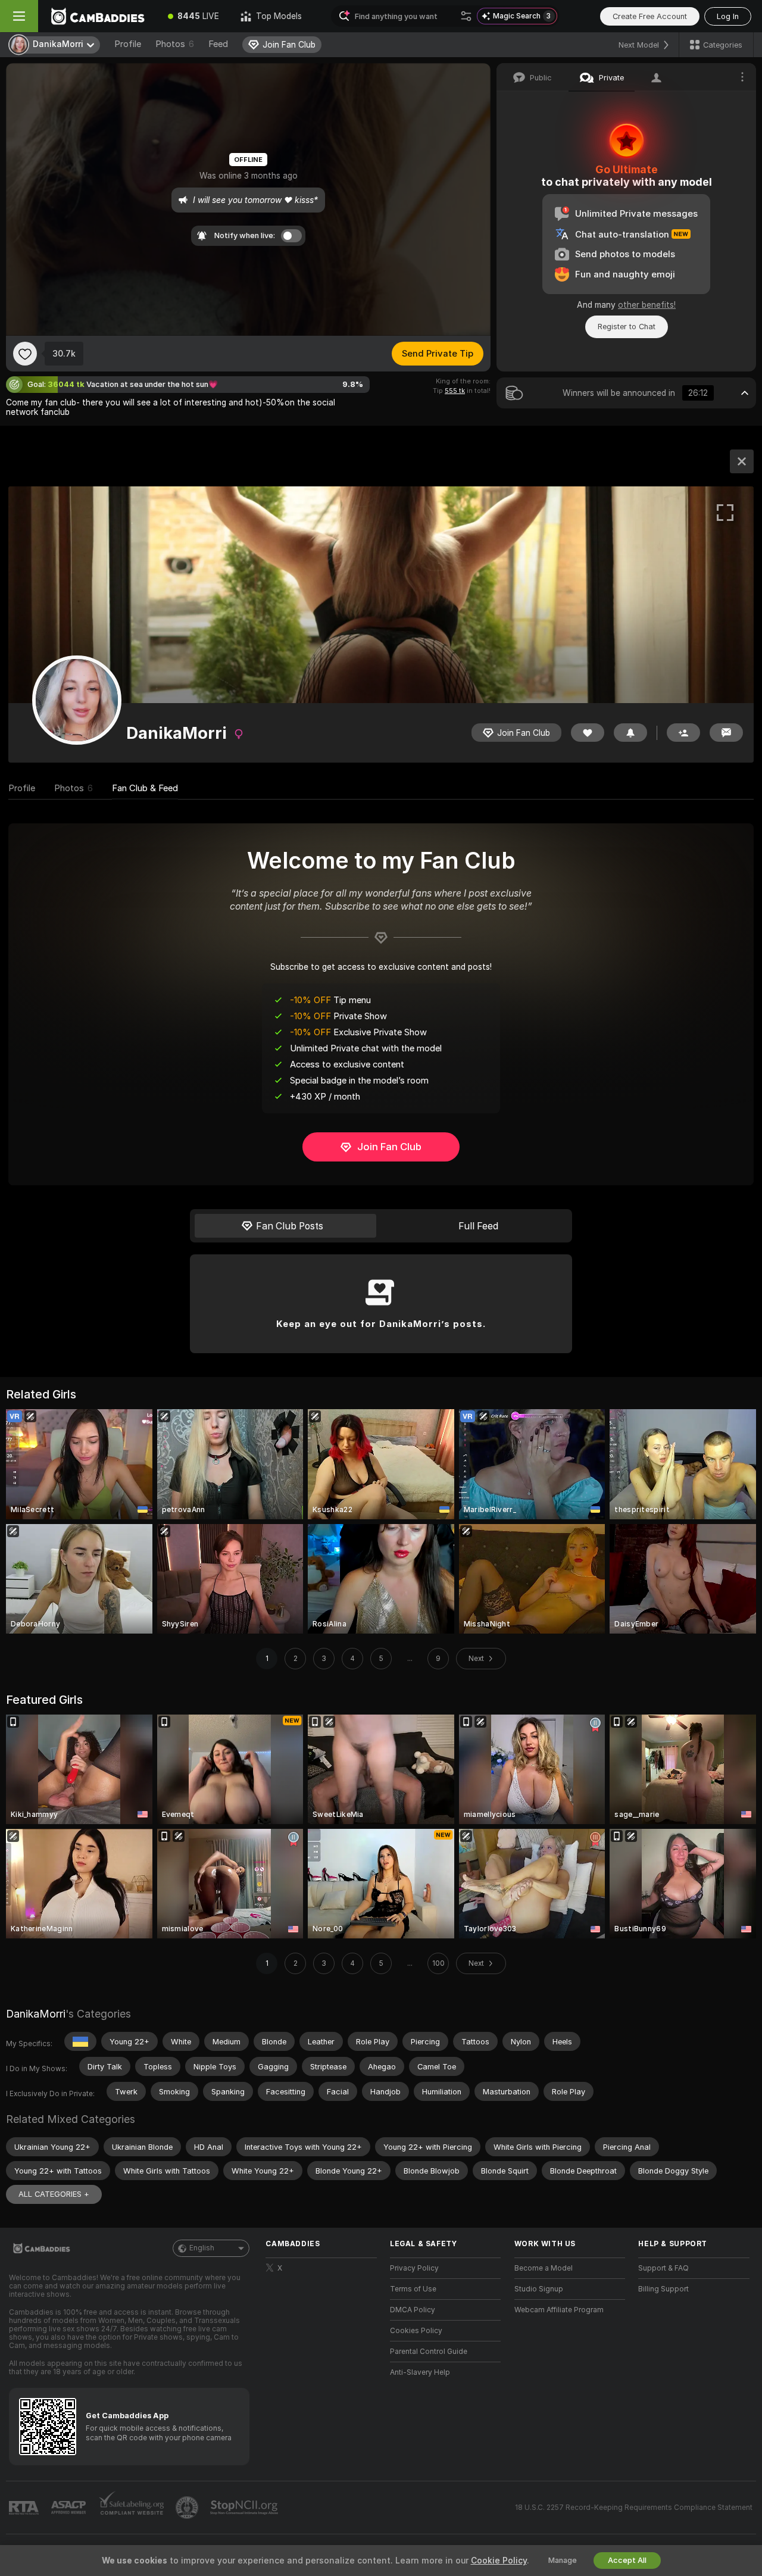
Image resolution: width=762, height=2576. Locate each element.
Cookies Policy (416, 2331)
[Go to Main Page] (98, 16)
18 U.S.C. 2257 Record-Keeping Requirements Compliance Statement (634, 2508)
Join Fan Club (389, 1147)
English (202, 2248)
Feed (218, 44)
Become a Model (544, 2268)
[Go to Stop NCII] (245, 2508)
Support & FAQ (663, 2268)
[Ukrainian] (80, 2041)
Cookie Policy (499, 2561)
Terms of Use (413, 2289)
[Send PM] (726, 733)
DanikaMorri (36, 2014)
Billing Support (663, 2289)
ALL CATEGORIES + (54, 2194)
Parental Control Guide (429, 2352)
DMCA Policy (413, 2310)
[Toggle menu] (19, 16)
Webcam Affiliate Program (559, 2310)
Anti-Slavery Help (420, 2372)
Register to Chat (627, 327)
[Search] (466, 16)
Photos (175, 44)
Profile (128, 44)
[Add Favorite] (25, 354)
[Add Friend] (683, 733)
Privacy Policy (414, 2268)
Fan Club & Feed (145, 788)
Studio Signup (539, 2289)
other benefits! (647, 305)
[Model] (742, 461)
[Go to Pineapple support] (188, 2508)
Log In (728, 16)
